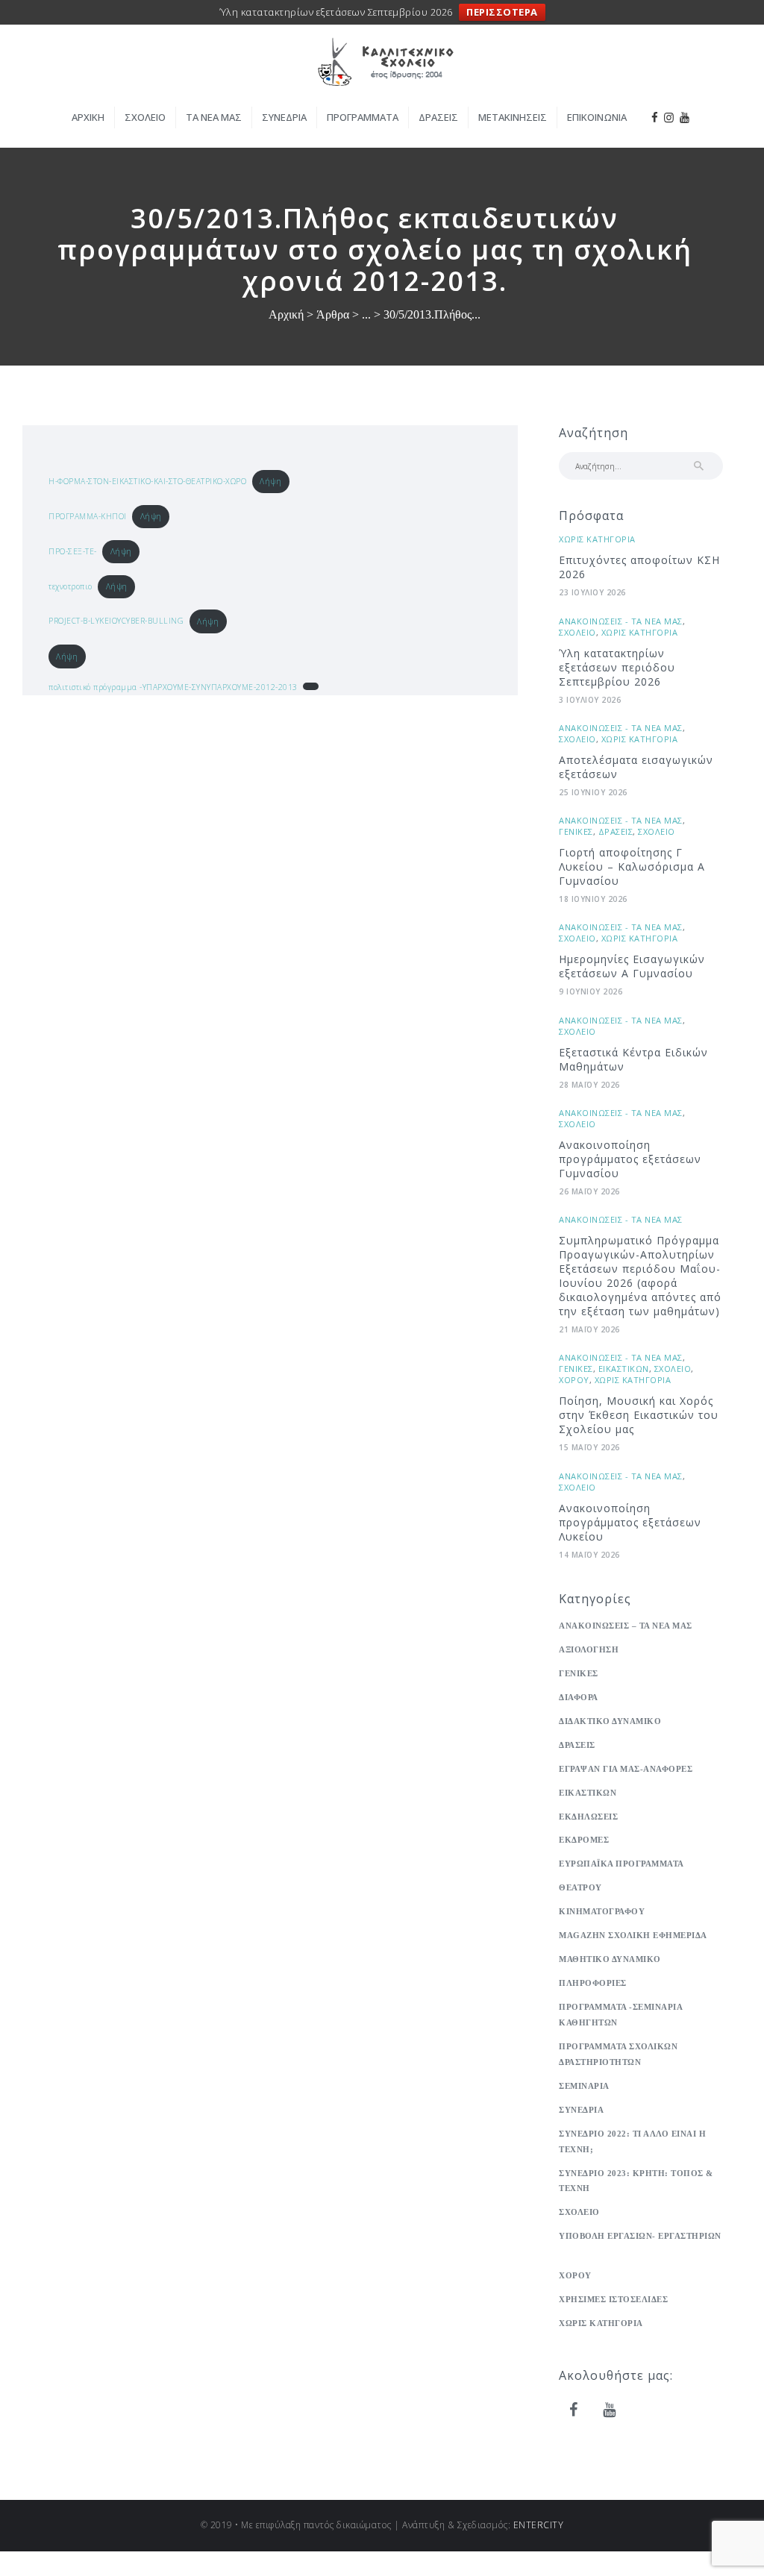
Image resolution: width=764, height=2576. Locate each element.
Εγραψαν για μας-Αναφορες (626, 1769)
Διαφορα (579, 1697)
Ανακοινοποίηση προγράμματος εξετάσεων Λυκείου (630, 1522)
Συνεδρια (581, 2110)
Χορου (574, 1380)
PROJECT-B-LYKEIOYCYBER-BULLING (116, 621)
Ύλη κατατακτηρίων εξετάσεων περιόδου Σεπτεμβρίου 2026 (617, 667)
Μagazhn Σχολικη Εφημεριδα (633, 1935)
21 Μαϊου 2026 (589, 1329)
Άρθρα (333, 314)
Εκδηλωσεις (588, 1817)
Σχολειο (577, 632)
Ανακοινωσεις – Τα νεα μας (626, 1626)
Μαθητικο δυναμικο (610, 1959)
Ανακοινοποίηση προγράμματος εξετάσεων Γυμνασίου (630, 1159)
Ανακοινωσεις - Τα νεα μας (621, 621)
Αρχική (286, 315)
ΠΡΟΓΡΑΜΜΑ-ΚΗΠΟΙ (88, 516)
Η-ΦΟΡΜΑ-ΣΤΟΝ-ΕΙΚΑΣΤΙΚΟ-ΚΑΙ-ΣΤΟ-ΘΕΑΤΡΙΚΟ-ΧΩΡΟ (147, 481)
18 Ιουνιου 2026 (593, 899)
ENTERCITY (539, 2525)
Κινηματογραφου (602, 1911)
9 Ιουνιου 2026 (591, 991)
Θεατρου (580, 1887)
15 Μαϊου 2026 (589, 1447)
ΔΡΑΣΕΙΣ (616, 831)
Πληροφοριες (593, 1983)
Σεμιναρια (584, 2086)
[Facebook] (574, 2410)
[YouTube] (610, 2410)
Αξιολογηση (589, 1649)
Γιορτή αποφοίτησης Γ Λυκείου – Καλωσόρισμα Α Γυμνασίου (632, 866)
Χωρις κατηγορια (597, 539)
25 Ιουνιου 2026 (593, 792)
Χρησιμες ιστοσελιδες (613, 2299)
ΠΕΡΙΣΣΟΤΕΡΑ (502, 12)
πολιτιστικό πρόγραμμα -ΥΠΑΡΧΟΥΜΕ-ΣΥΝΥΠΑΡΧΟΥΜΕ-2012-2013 (173, 687)
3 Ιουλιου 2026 (590, 700)
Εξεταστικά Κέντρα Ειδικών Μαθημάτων (633, 1059)
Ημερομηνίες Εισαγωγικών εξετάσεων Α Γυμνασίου (632, 966)
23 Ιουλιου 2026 (592, 592)
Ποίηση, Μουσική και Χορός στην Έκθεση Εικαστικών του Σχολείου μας (639, 1415)
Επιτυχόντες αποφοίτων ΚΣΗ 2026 (639, 567)
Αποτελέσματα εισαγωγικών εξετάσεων (636, 767)
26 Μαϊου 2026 (589, 1191)
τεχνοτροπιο (71, 586)
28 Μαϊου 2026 (589, 1085)
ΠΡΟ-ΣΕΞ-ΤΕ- (73, 551)
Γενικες (576, 831)
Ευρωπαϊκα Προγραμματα (621, 1864)
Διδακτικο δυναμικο (610, 1721)
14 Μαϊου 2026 (589, 1555)
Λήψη (270, 481)
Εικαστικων (624, 1369)
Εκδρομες (584, 1840)
